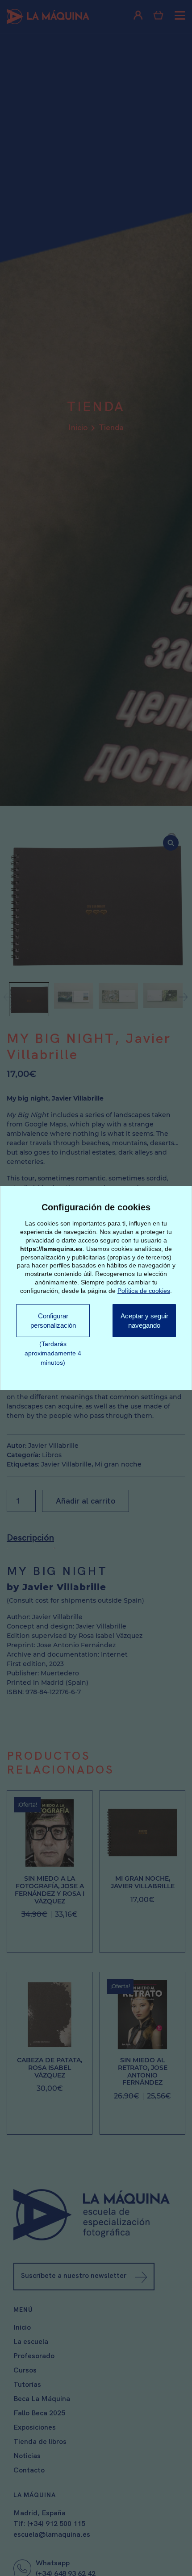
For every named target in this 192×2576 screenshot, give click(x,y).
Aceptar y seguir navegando (143, 1326)
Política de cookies (144, 1289)
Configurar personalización (51, 1321)
